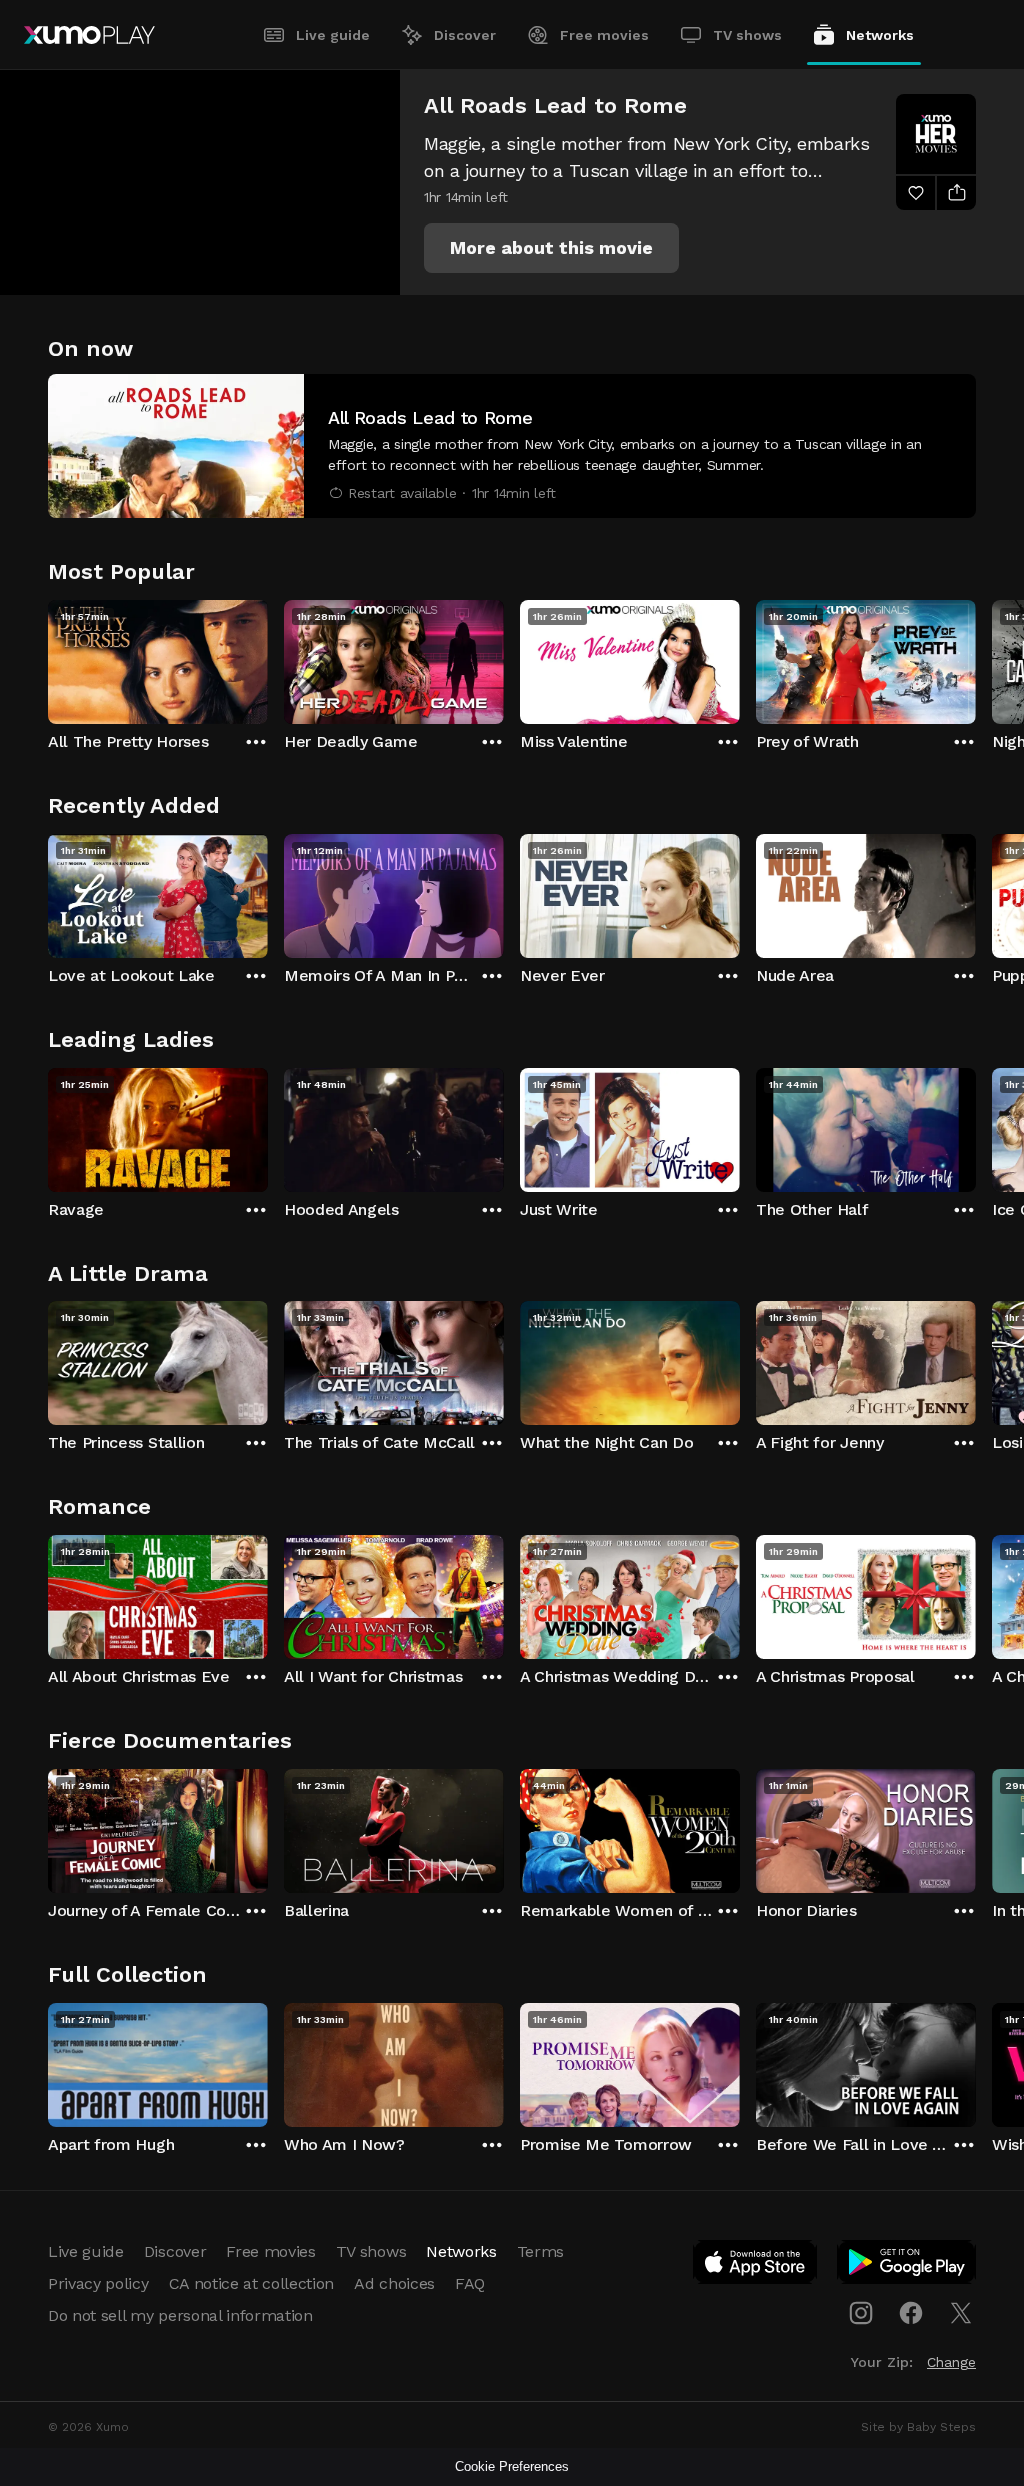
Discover (465, 35)
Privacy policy (98, 2283)
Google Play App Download (907, 2266)
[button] (551, 248)
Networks (880, 35)
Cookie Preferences (512, 2466)
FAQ (470, 2283)
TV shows (747, 35)
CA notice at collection (252, 2283)
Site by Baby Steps (918, 2427)
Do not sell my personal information (180, 2315)
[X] (961, 2313)
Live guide (333, 35)
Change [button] (951, 2362)
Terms (540, 2251)
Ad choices (394, 2283)
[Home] (89, 35)
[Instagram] (861, 2313)
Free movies (604, 35)
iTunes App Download (756, 2266)
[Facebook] (911, 2313)
